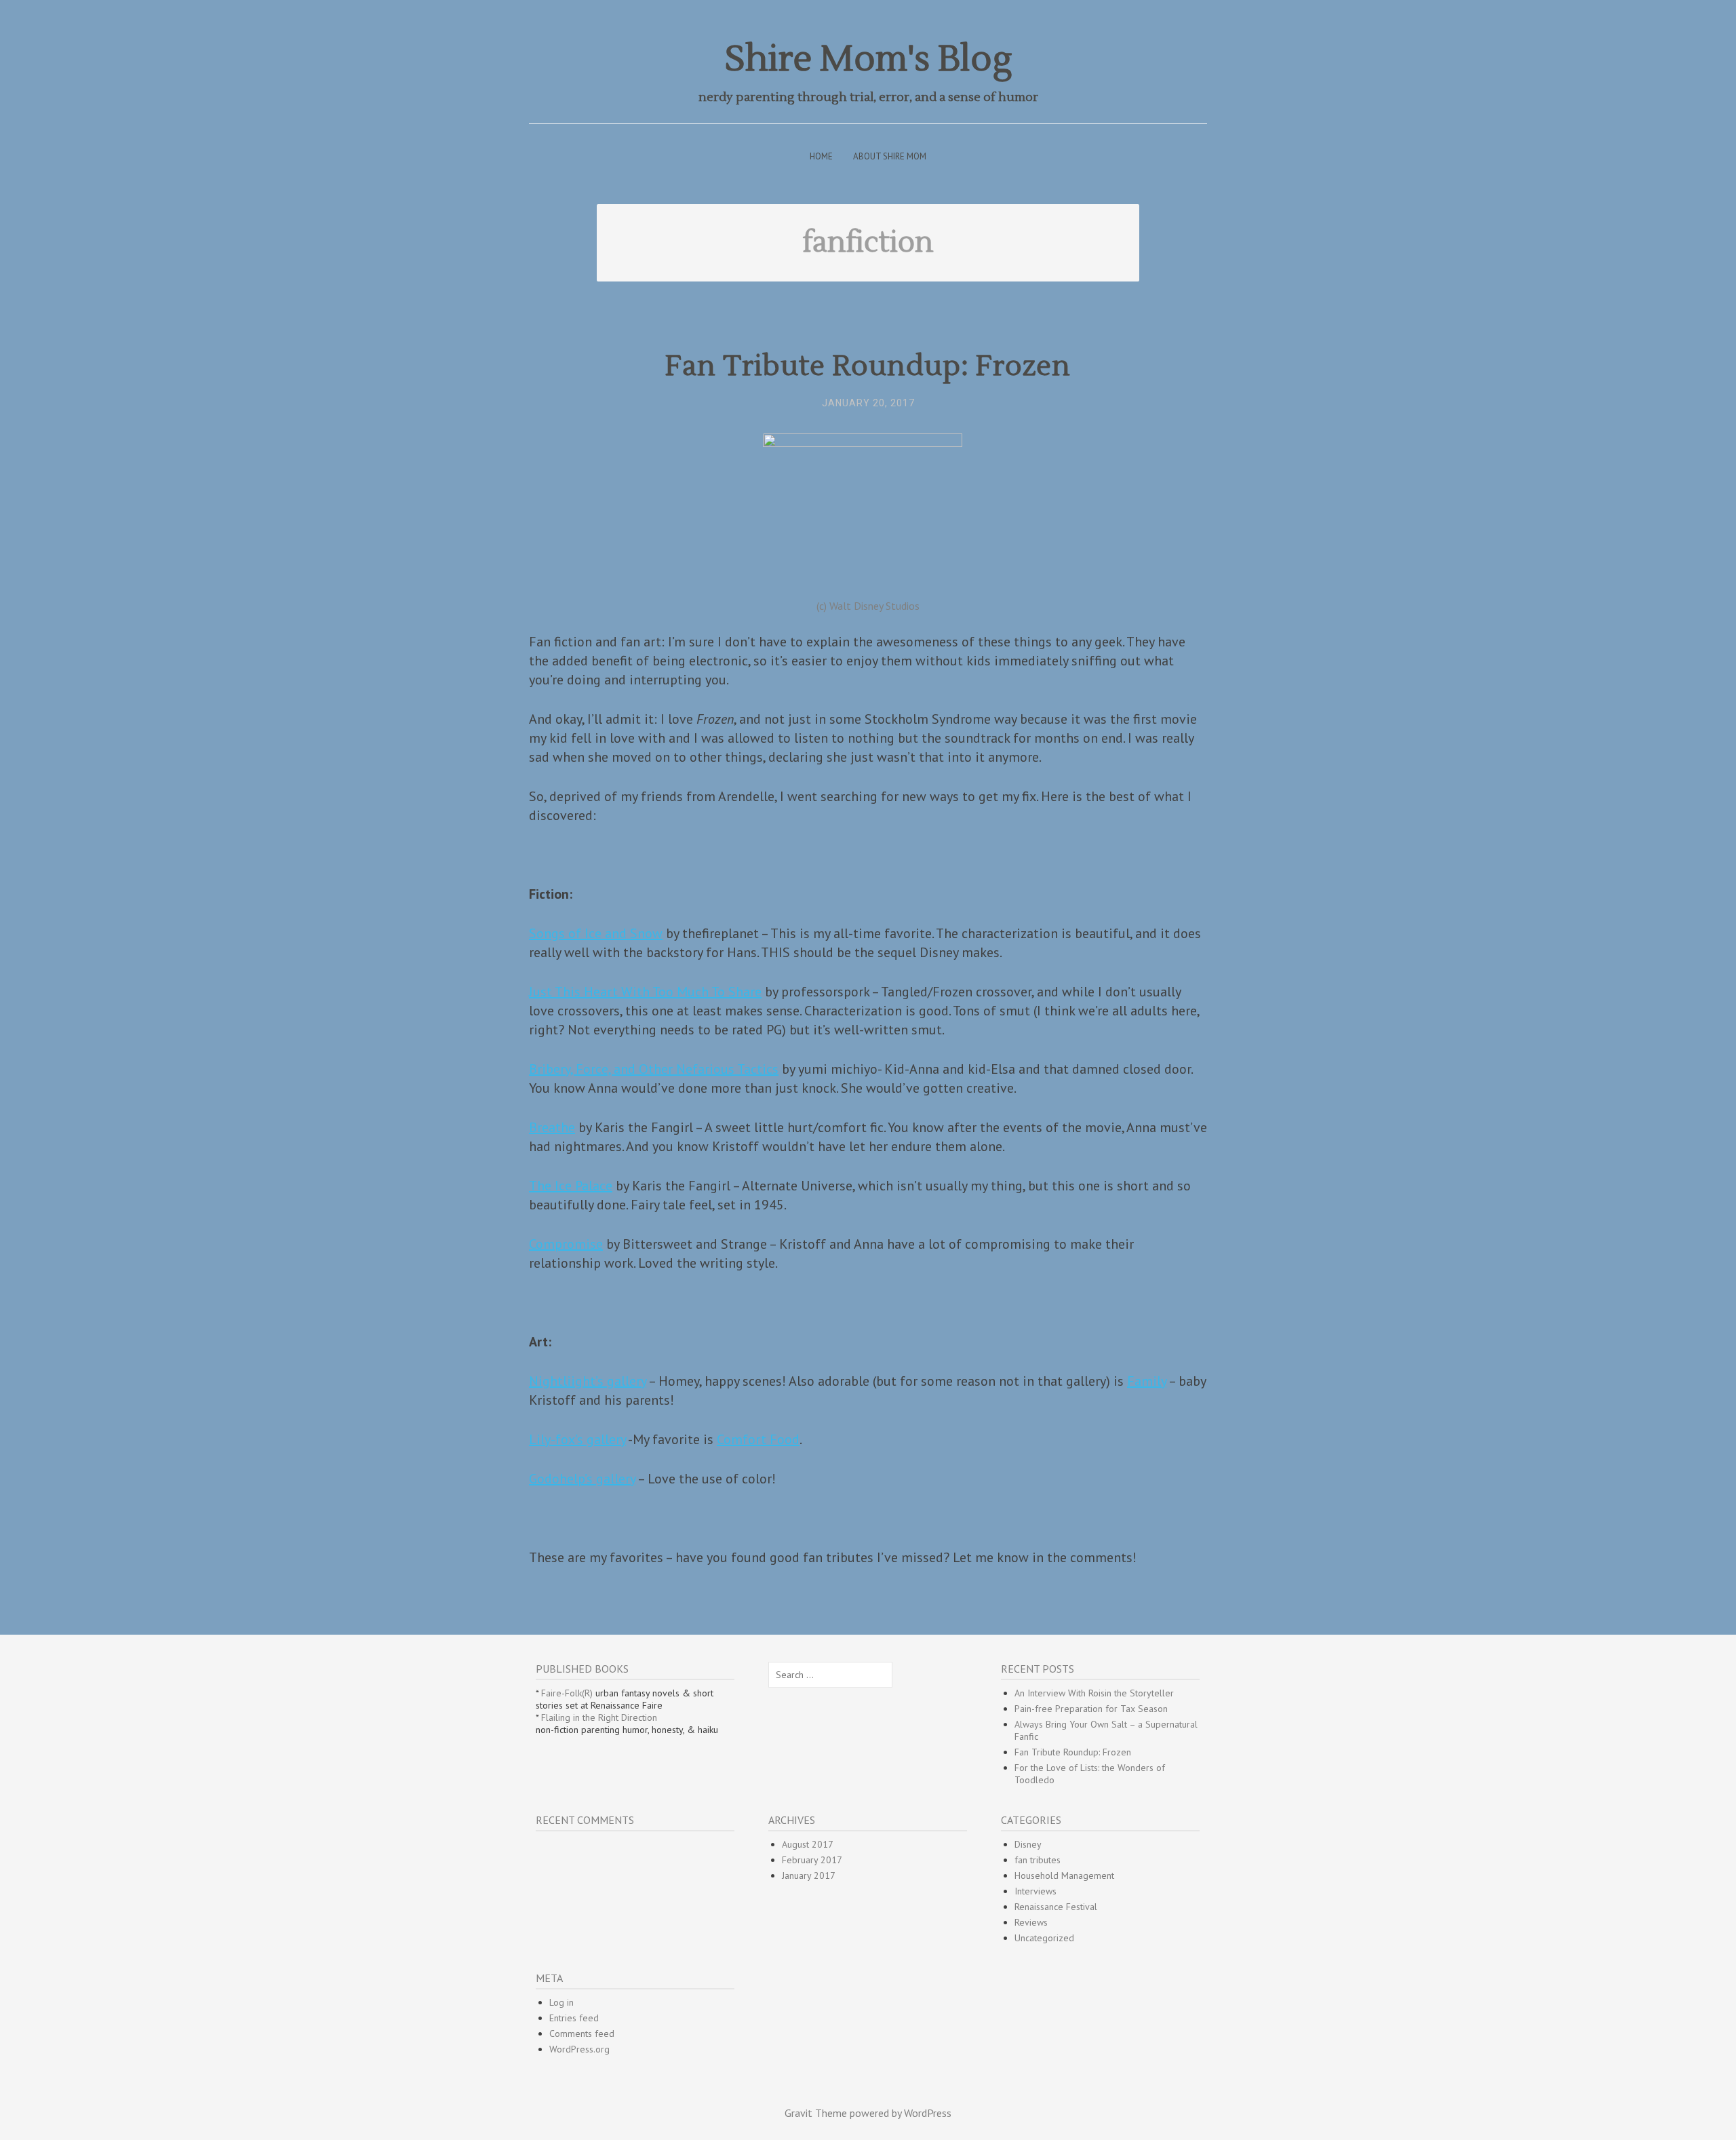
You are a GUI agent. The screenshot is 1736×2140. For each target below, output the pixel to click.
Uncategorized (1044, 1938)
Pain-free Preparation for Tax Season (1091, 1709)
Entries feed (574, 2018)
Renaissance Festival (1056, 1907)
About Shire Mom (890, 156)
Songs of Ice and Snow (596, 933)
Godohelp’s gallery (582, 1479)
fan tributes (1038, 1860)
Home (821, 156)
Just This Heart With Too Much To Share (645, 992)
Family (1147, 1381)
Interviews (1035, 1891)
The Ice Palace (571, 1186)
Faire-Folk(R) (567, 1693)
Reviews (1031, 1922)
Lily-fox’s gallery (577, 1439)
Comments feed (582, 2034)
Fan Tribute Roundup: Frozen (868, 366)
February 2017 (812, 1860)
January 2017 (809, 1875)
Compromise (566, 1244)
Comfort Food (758, 1439)
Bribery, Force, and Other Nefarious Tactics (654, 1069)
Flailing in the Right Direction (599, 1717)
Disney (1028, 1844)
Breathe (552, 1127)
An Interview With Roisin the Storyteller (1094, 1693)
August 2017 (808, 1844)
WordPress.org (579, 2049)
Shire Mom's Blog (868, 59)
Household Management (1064, 1875)
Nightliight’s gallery (588, 1381)
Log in (561, 2002)
